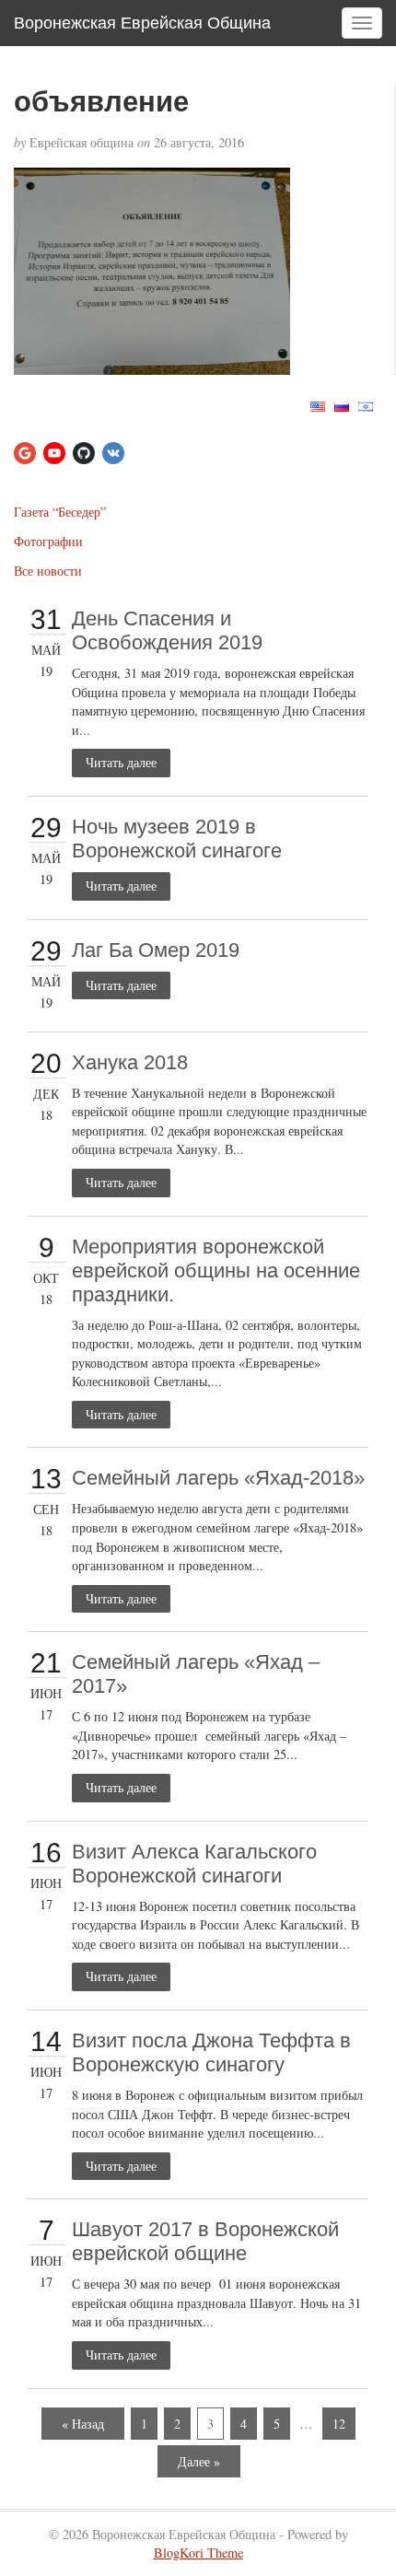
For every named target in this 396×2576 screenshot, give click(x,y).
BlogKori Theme (198, 2553)
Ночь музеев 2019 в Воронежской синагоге (177, 839)
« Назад (83, 2424)
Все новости (48, 571)
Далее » (199, 2461)
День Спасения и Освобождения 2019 (167, 630)
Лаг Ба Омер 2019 (156, 950)
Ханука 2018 (130, 1062)
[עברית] (366, 405)
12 (339, 2424)
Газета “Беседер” (60, 512)
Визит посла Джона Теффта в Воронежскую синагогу (211, 2052)
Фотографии (48, 541)
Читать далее (121, 762)
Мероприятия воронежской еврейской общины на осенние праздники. (216, 1271)
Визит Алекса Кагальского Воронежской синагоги (194, 1864)
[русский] (342, 405)
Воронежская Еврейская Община (142, 23)
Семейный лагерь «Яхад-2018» (218, 1478)
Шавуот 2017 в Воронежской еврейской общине (205, 2241)
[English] (318, 405)
